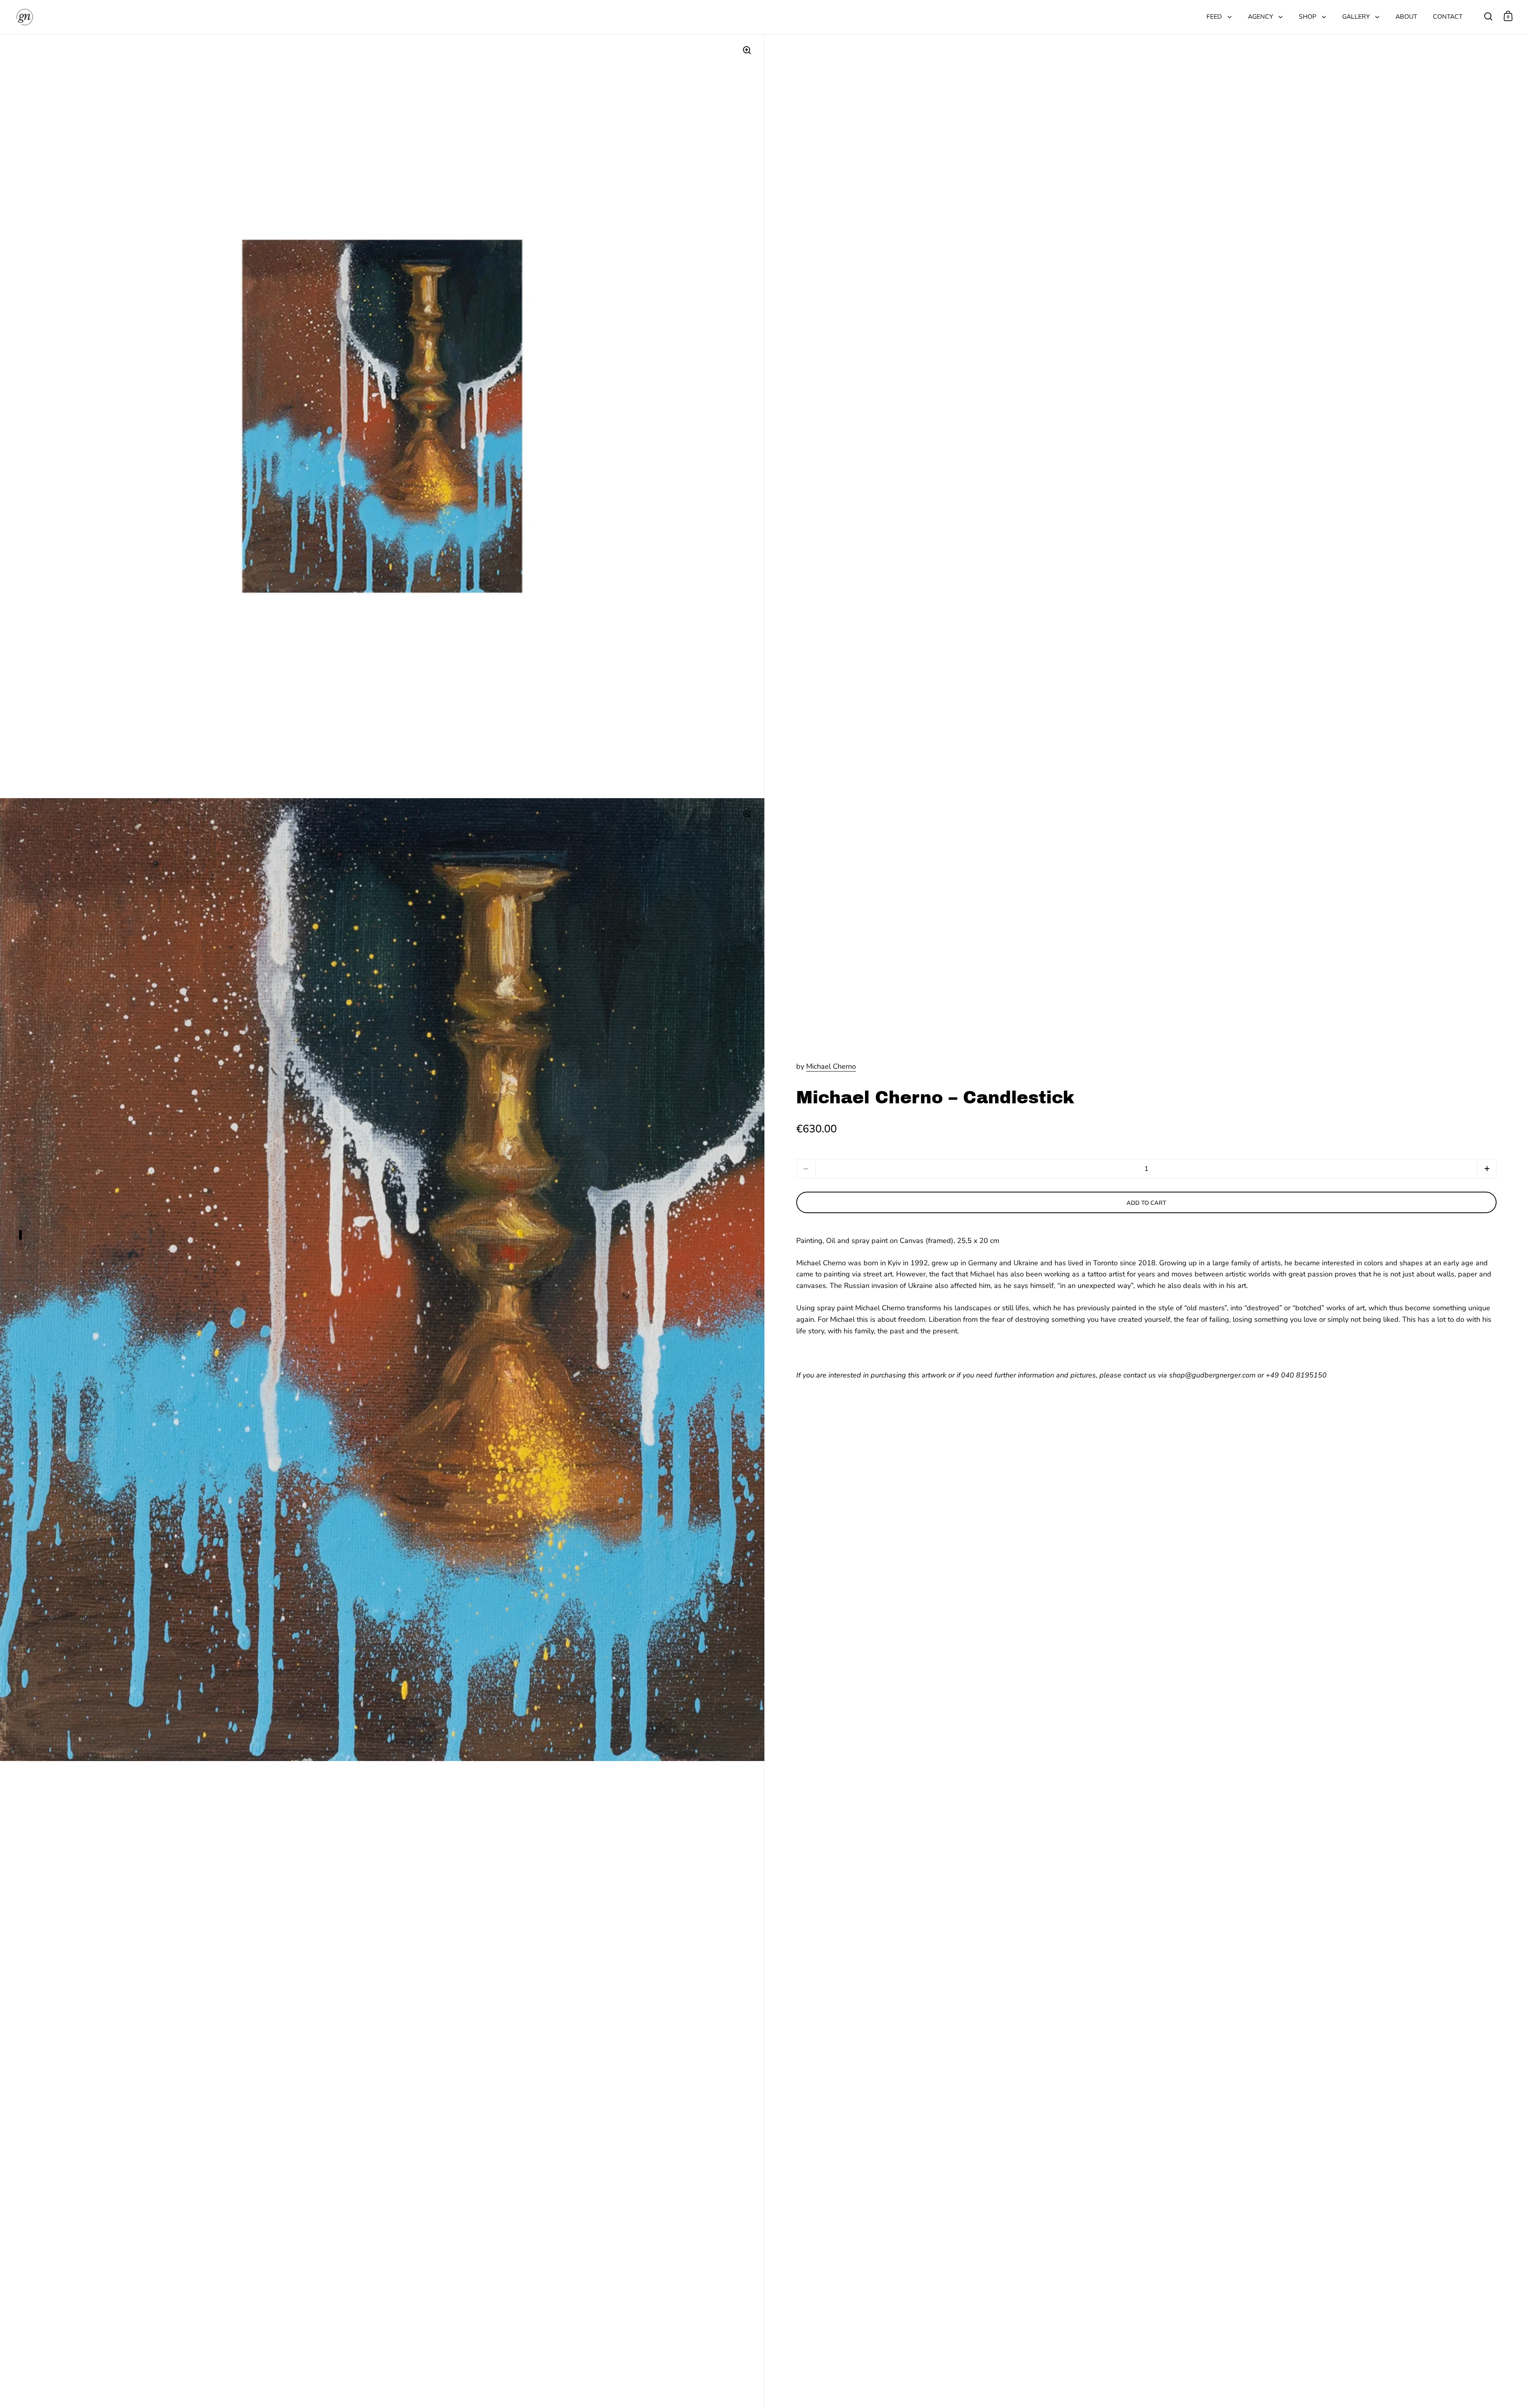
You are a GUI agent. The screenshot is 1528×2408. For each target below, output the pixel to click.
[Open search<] (1488, 16)
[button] (1487, 1169)
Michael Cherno (831, 1066)
